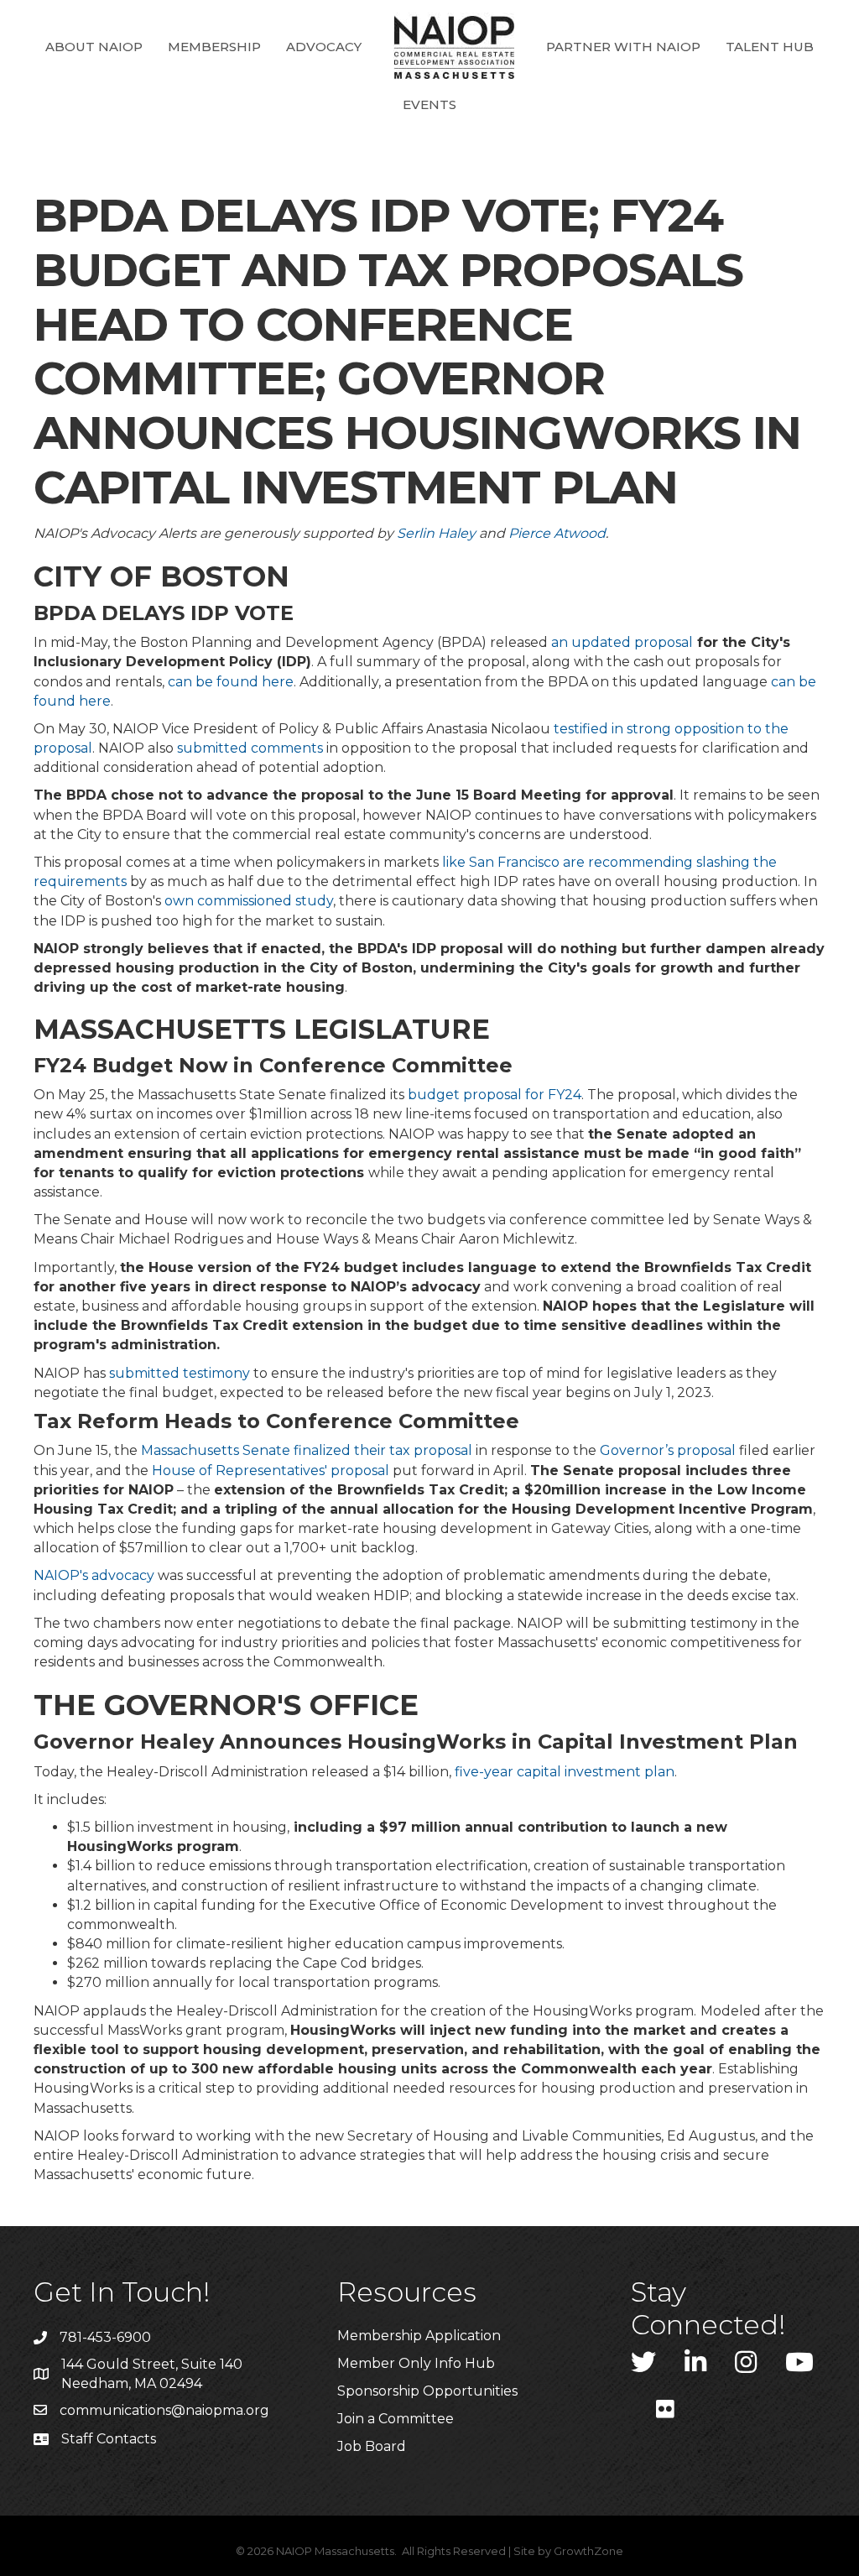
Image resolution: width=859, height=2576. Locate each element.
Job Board (372, 2446)
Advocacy (324, 47)
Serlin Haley (436, 533)
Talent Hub (770, 47)
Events (429, 104)
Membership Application (419, 2336)
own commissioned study (249, 901)
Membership (214, 47)
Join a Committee (396, 2419)
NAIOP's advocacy (94, 1575)
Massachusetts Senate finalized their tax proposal (307, 1450)
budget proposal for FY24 (495, 1095)
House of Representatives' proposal (271, 1471)
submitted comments (250, 748)
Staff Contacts (109, 2439)
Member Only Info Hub (416, 2363)
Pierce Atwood (557, 533)
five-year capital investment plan (565, 1772)
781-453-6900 (105, 2337)
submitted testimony (180, 1373)
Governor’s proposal (668, 1450)
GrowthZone (588, 2551)
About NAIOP (94, 47)
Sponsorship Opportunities (427, 2391)
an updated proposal (622, 642)
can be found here (231, 682)
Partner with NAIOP (623, 47)
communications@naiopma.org (164, 2410)
